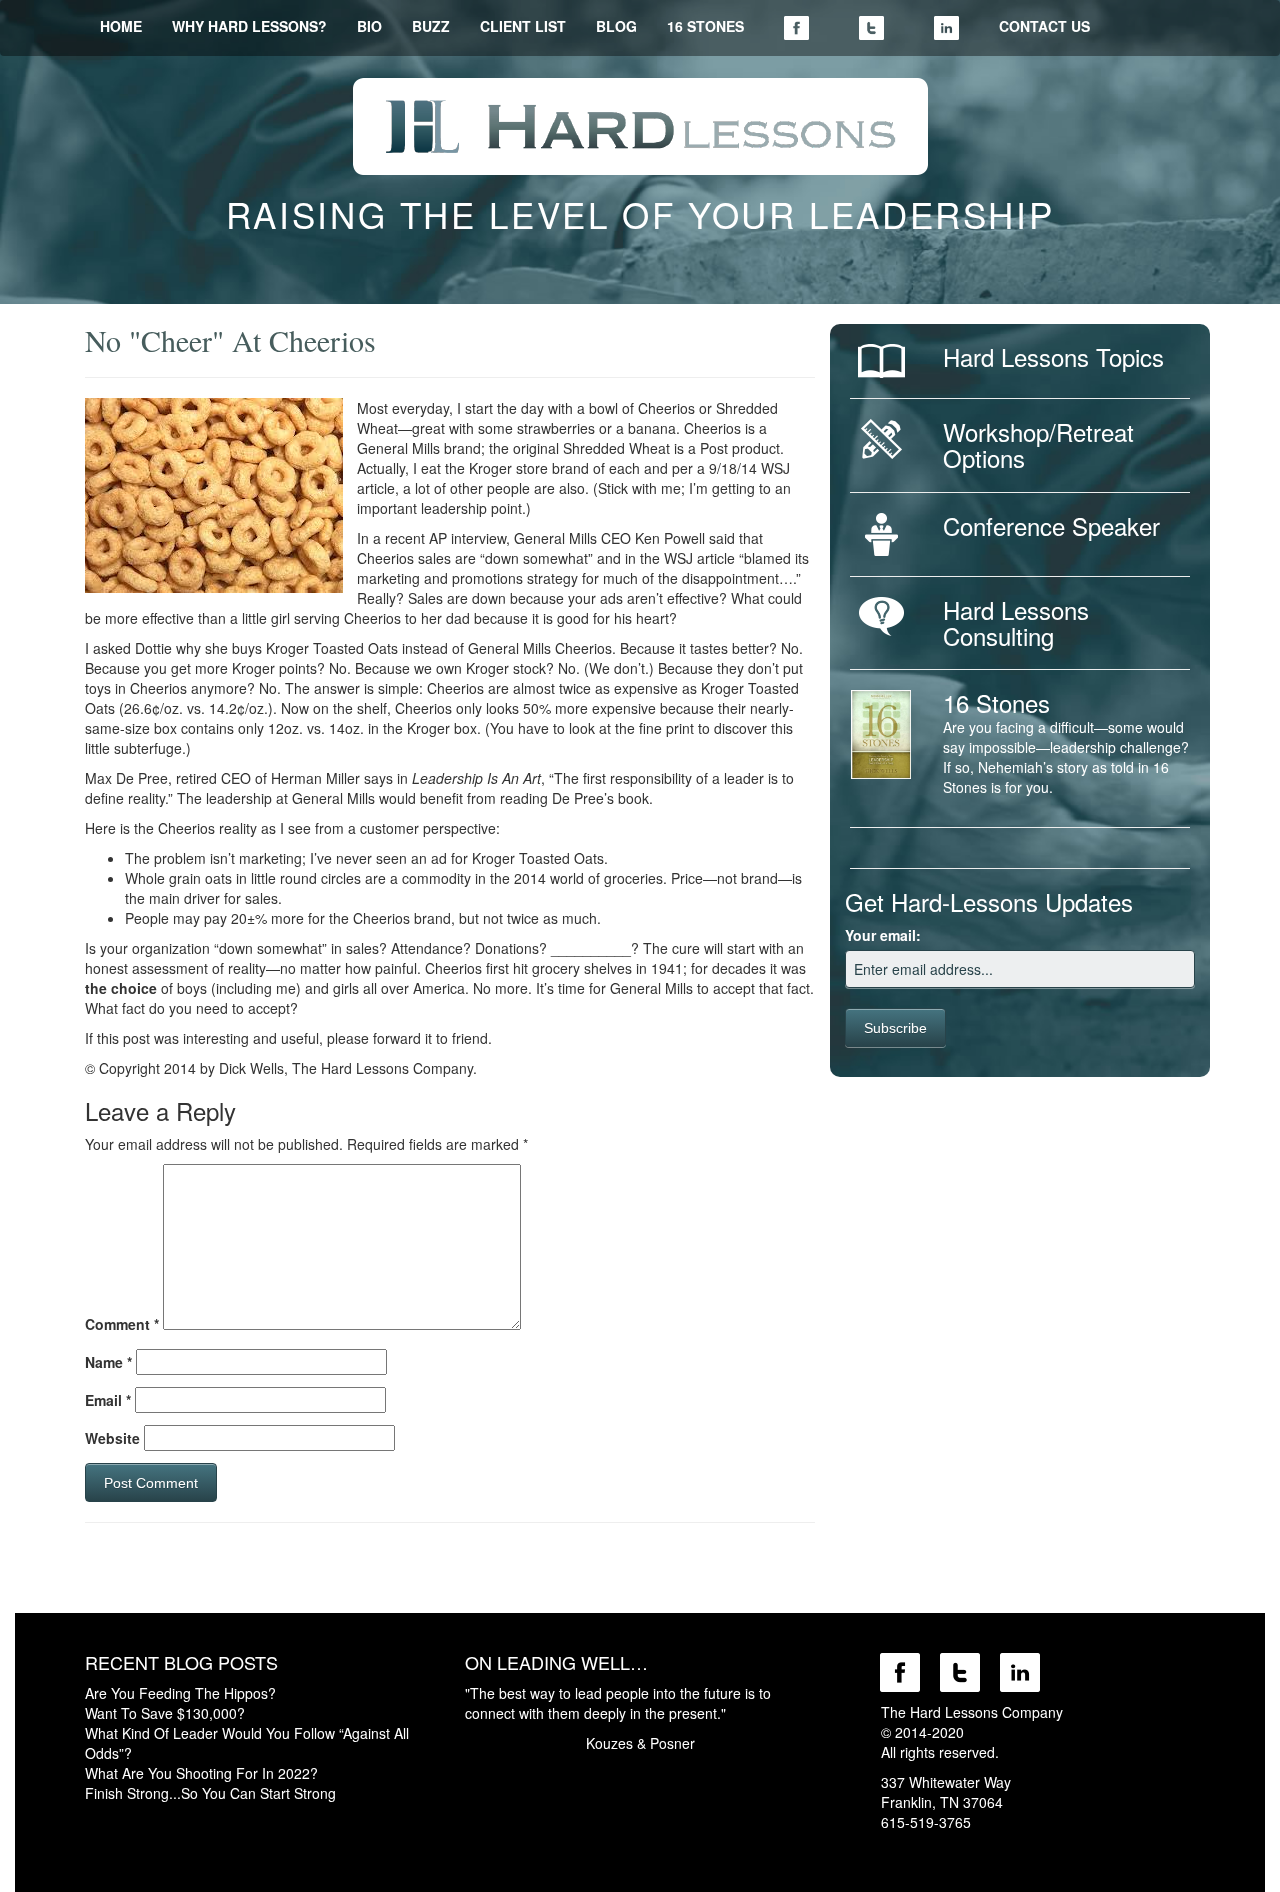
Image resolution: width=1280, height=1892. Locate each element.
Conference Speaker (1051, 525)
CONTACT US (1044, 26)
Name (108, 1362)
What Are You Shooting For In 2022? (201, 1773)
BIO (369, 26)
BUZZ (431, 26)
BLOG (616, 26)
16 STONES (705, 26)
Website (112, 1438)
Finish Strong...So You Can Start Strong (210, 1793)
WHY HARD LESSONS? (249, 26)
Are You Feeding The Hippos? (180, 1693)
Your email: (883, 935)
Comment (122, 1324)
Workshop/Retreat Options (1038, 444)
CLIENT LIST (523, 26)
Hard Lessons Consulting (1016, 622)
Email (108, 1400)
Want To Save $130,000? (165, 1713)
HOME (121, 26)
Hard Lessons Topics (1053, 356)
